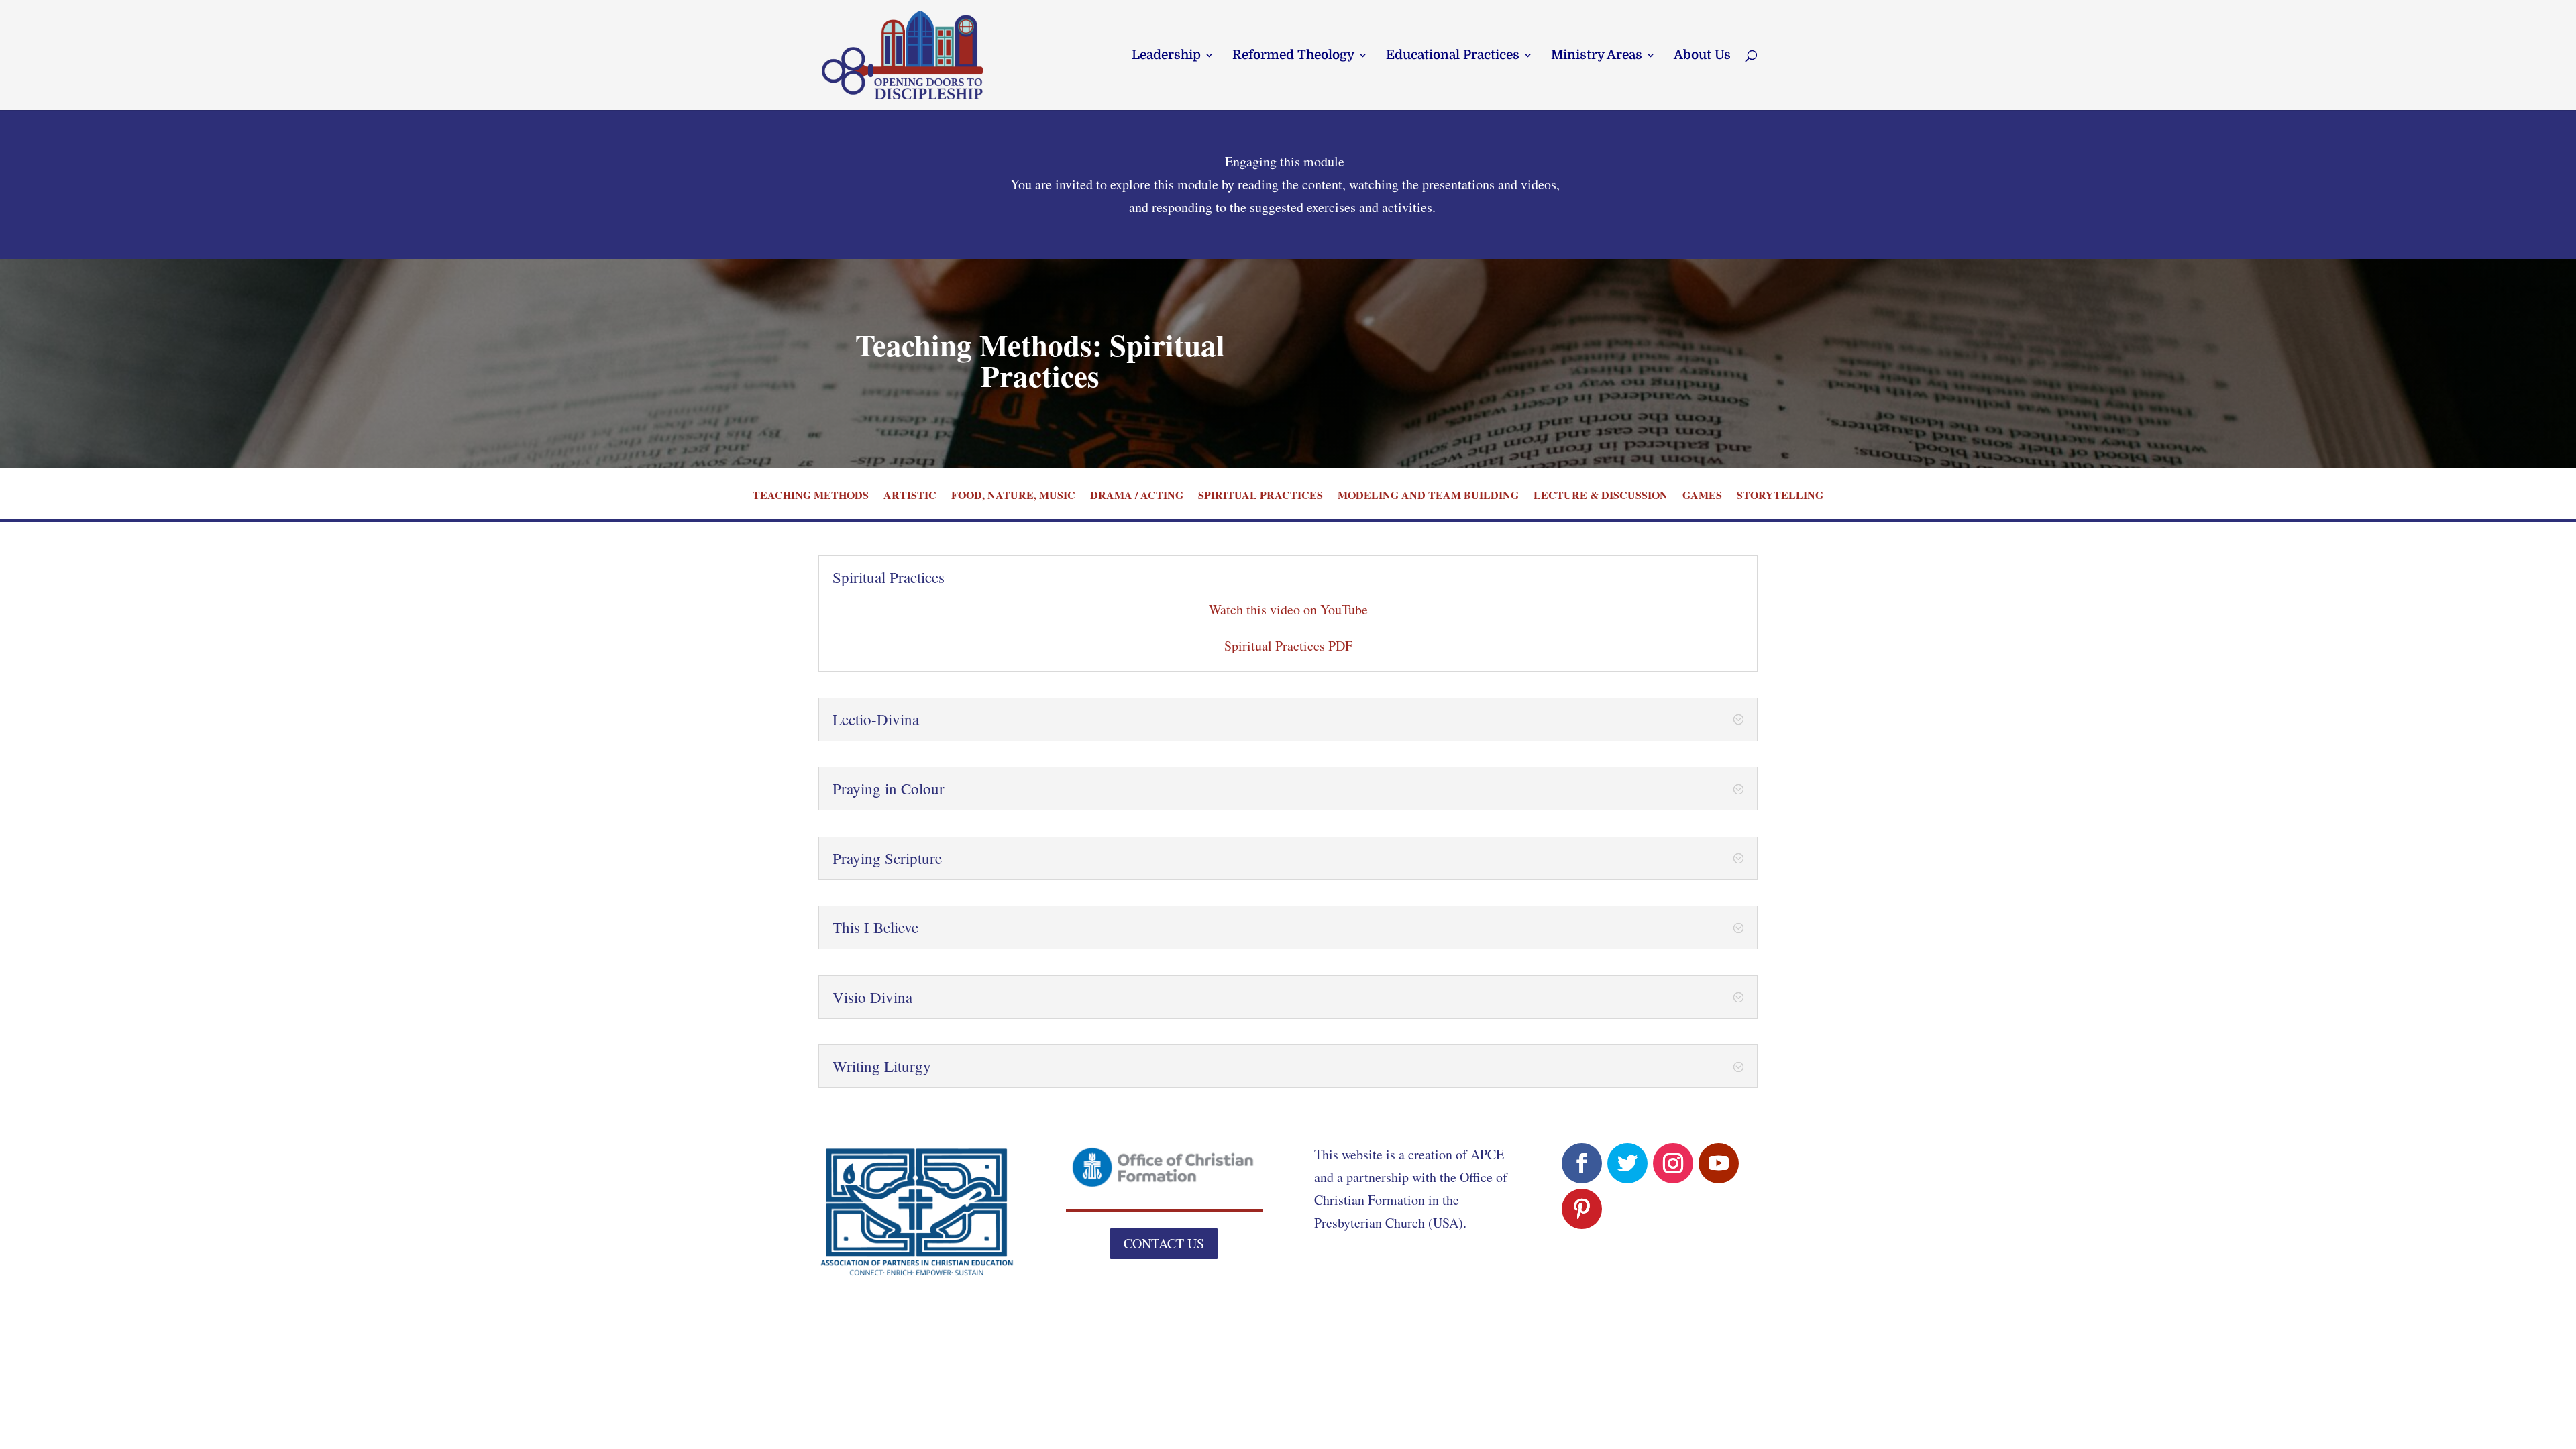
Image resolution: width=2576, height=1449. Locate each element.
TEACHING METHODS (811, 496)
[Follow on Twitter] (1627, 1163)
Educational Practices (1453, 56)
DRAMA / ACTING (1137, 496)
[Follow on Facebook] (1582, 1163)
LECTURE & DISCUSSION (1601, 496)
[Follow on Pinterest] (1582, 1209)
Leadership (1166, 56)
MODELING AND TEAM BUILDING (1428, 496)
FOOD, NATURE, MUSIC (1013, 496)
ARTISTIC (910, 496)
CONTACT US (1164, 1243)
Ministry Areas (1597, 56)
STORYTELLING (1780, 496)
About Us (1702, 56)
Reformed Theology (1293, 56)
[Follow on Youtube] (1719, 1163)
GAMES (1702, 496)
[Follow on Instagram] (1673, 1163)
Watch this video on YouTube (1288, 609)
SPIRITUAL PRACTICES (1260, 496)
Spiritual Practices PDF (1288, 646)
